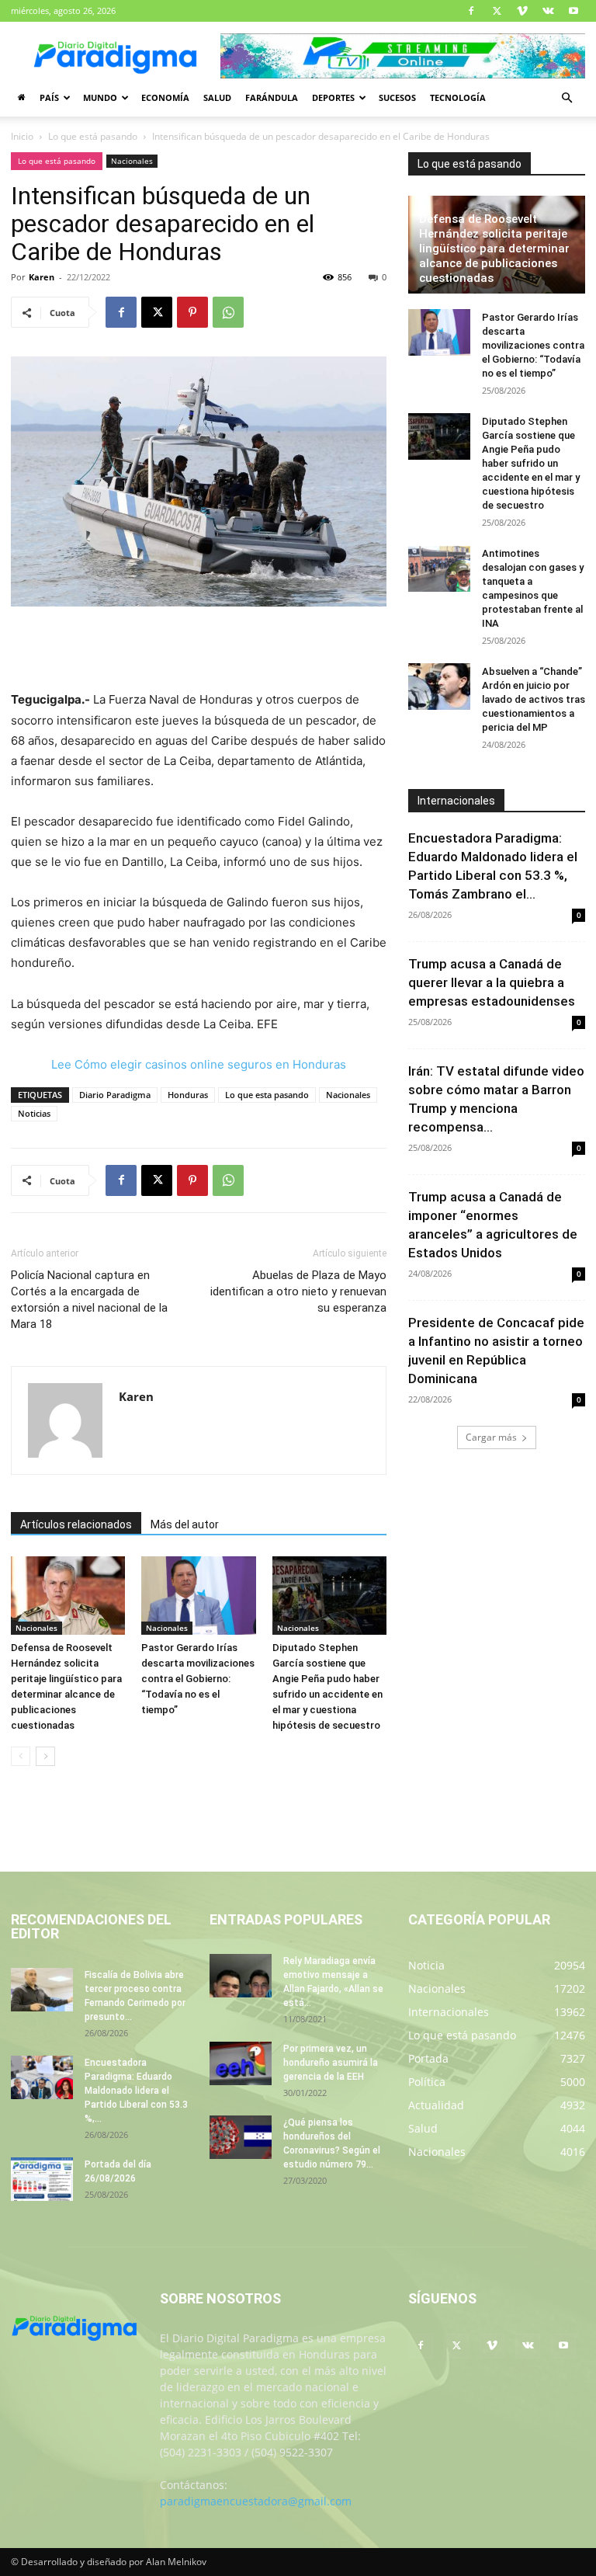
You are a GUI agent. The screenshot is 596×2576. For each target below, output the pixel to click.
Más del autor (185, 1524)
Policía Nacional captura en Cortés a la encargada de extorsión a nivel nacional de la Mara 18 (89, 1300)
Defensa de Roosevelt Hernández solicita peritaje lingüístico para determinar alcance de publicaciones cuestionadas (494, 249)
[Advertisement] (199, 650)
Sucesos (397, 97)
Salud (217, 97)
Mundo (100, 97)
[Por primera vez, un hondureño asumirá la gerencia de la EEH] (241, 2063)
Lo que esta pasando (267, 1095)
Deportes (333, 97)
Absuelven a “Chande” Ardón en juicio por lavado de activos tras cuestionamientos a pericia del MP (534, 699)
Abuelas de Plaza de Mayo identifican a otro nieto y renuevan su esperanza (298, 1291)
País (49, 97)
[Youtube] (573, 11)
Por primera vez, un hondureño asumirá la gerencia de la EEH (331, 2063)
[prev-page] (21, 1756)
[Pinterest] (192, 312)
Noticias (34, 1113)
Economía (165, 97)
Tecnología (458, 97)
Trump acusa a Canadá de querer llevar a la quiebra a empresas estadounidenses (492, 982)
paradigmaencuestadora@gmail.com (256, 2501)
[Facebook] (471, 11)
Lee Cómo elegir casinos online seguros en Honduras (199, 1064)
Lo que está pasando (93, 136)
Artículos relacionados (76, 1524)
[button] (567, 98)
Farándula (272, 97)
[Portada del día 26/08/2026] (42, 2179)
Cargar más (491, 1437)
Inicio (22, 136)
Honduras (188, 1095)
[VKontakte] (548, 11)
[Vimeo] (522, 11)
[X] (497, 11)
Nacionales (132, 161)
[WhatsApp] (228, 312)
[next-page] (45, 1756)
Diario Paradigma (115, 1095)
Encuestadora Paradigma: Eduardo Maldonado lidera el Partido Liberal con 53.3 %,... (136, 2091)
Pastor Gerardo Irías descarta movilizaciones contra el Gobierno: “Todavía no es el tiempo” (198, 1679)
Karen (42, 277)
